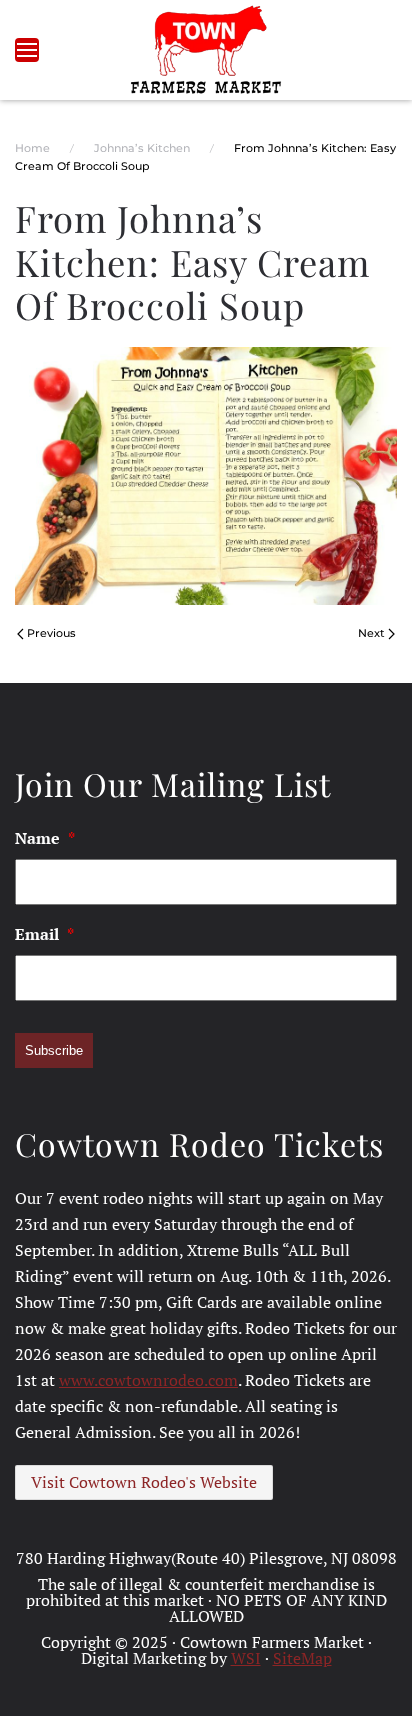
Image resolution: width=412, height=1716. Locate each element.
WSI (246, 1658)
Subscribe (54, 1050)
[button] (27, 50)
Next (371, 633)
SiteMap (302, 1658)
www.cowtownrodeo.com (148, 1380)
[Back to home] (206, 50)
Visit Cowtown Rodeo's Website (144, 1482)
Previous (51, 633)
